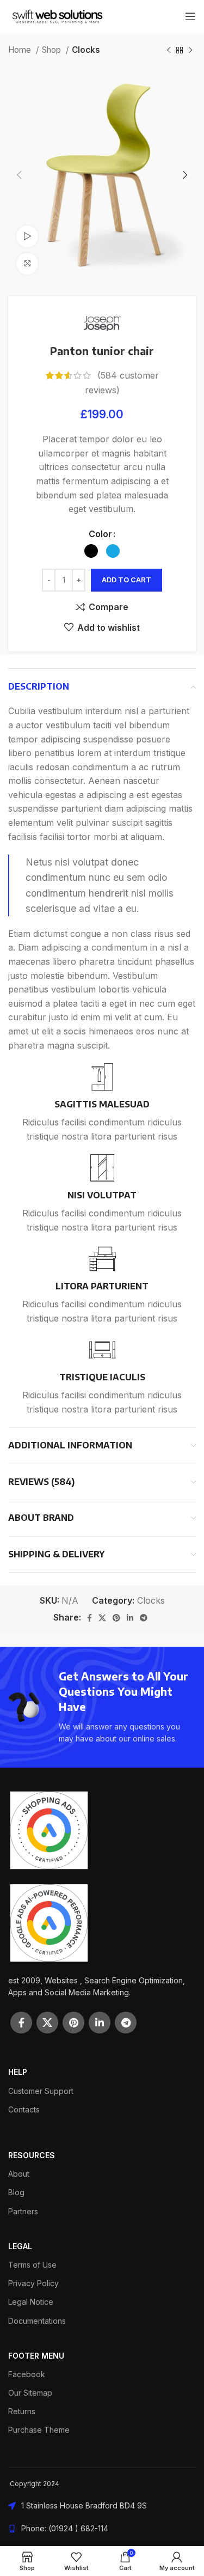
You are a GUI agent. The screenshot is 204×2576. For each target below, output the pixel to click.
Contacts (24, 2109)
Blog (16, 2192)
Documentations (37, 2321)
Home (21, 50)
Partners (23, 2211)
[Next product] (190, 50)
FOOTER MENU (36, 2356)
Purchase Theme (39, 2430)
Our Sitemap (30, 2393)
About (19, 2174)
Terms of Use (32, 2265)
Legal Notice (31, 2302)
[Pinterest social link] (116, 1618)
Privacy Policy (33, 2283)
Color (100, 534)
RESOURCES (32, 2155)
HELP (18, 2072)
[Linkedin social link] (130, 1618)
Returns (22, 2411)
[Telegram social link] (144, 1618)
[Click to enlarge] (27, 264)
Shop (52, 50)
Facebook (27, 2374)
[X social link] (102, 1618)
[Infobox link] (102, 1103)
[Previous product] (169, 50)
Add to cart (126, 580)
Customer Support (41, 2091)
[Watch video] (27, 236)
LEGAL (20, 2246)
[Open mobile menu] (190, 16)
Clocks (86, 50)
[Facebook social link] (89, 1618)
